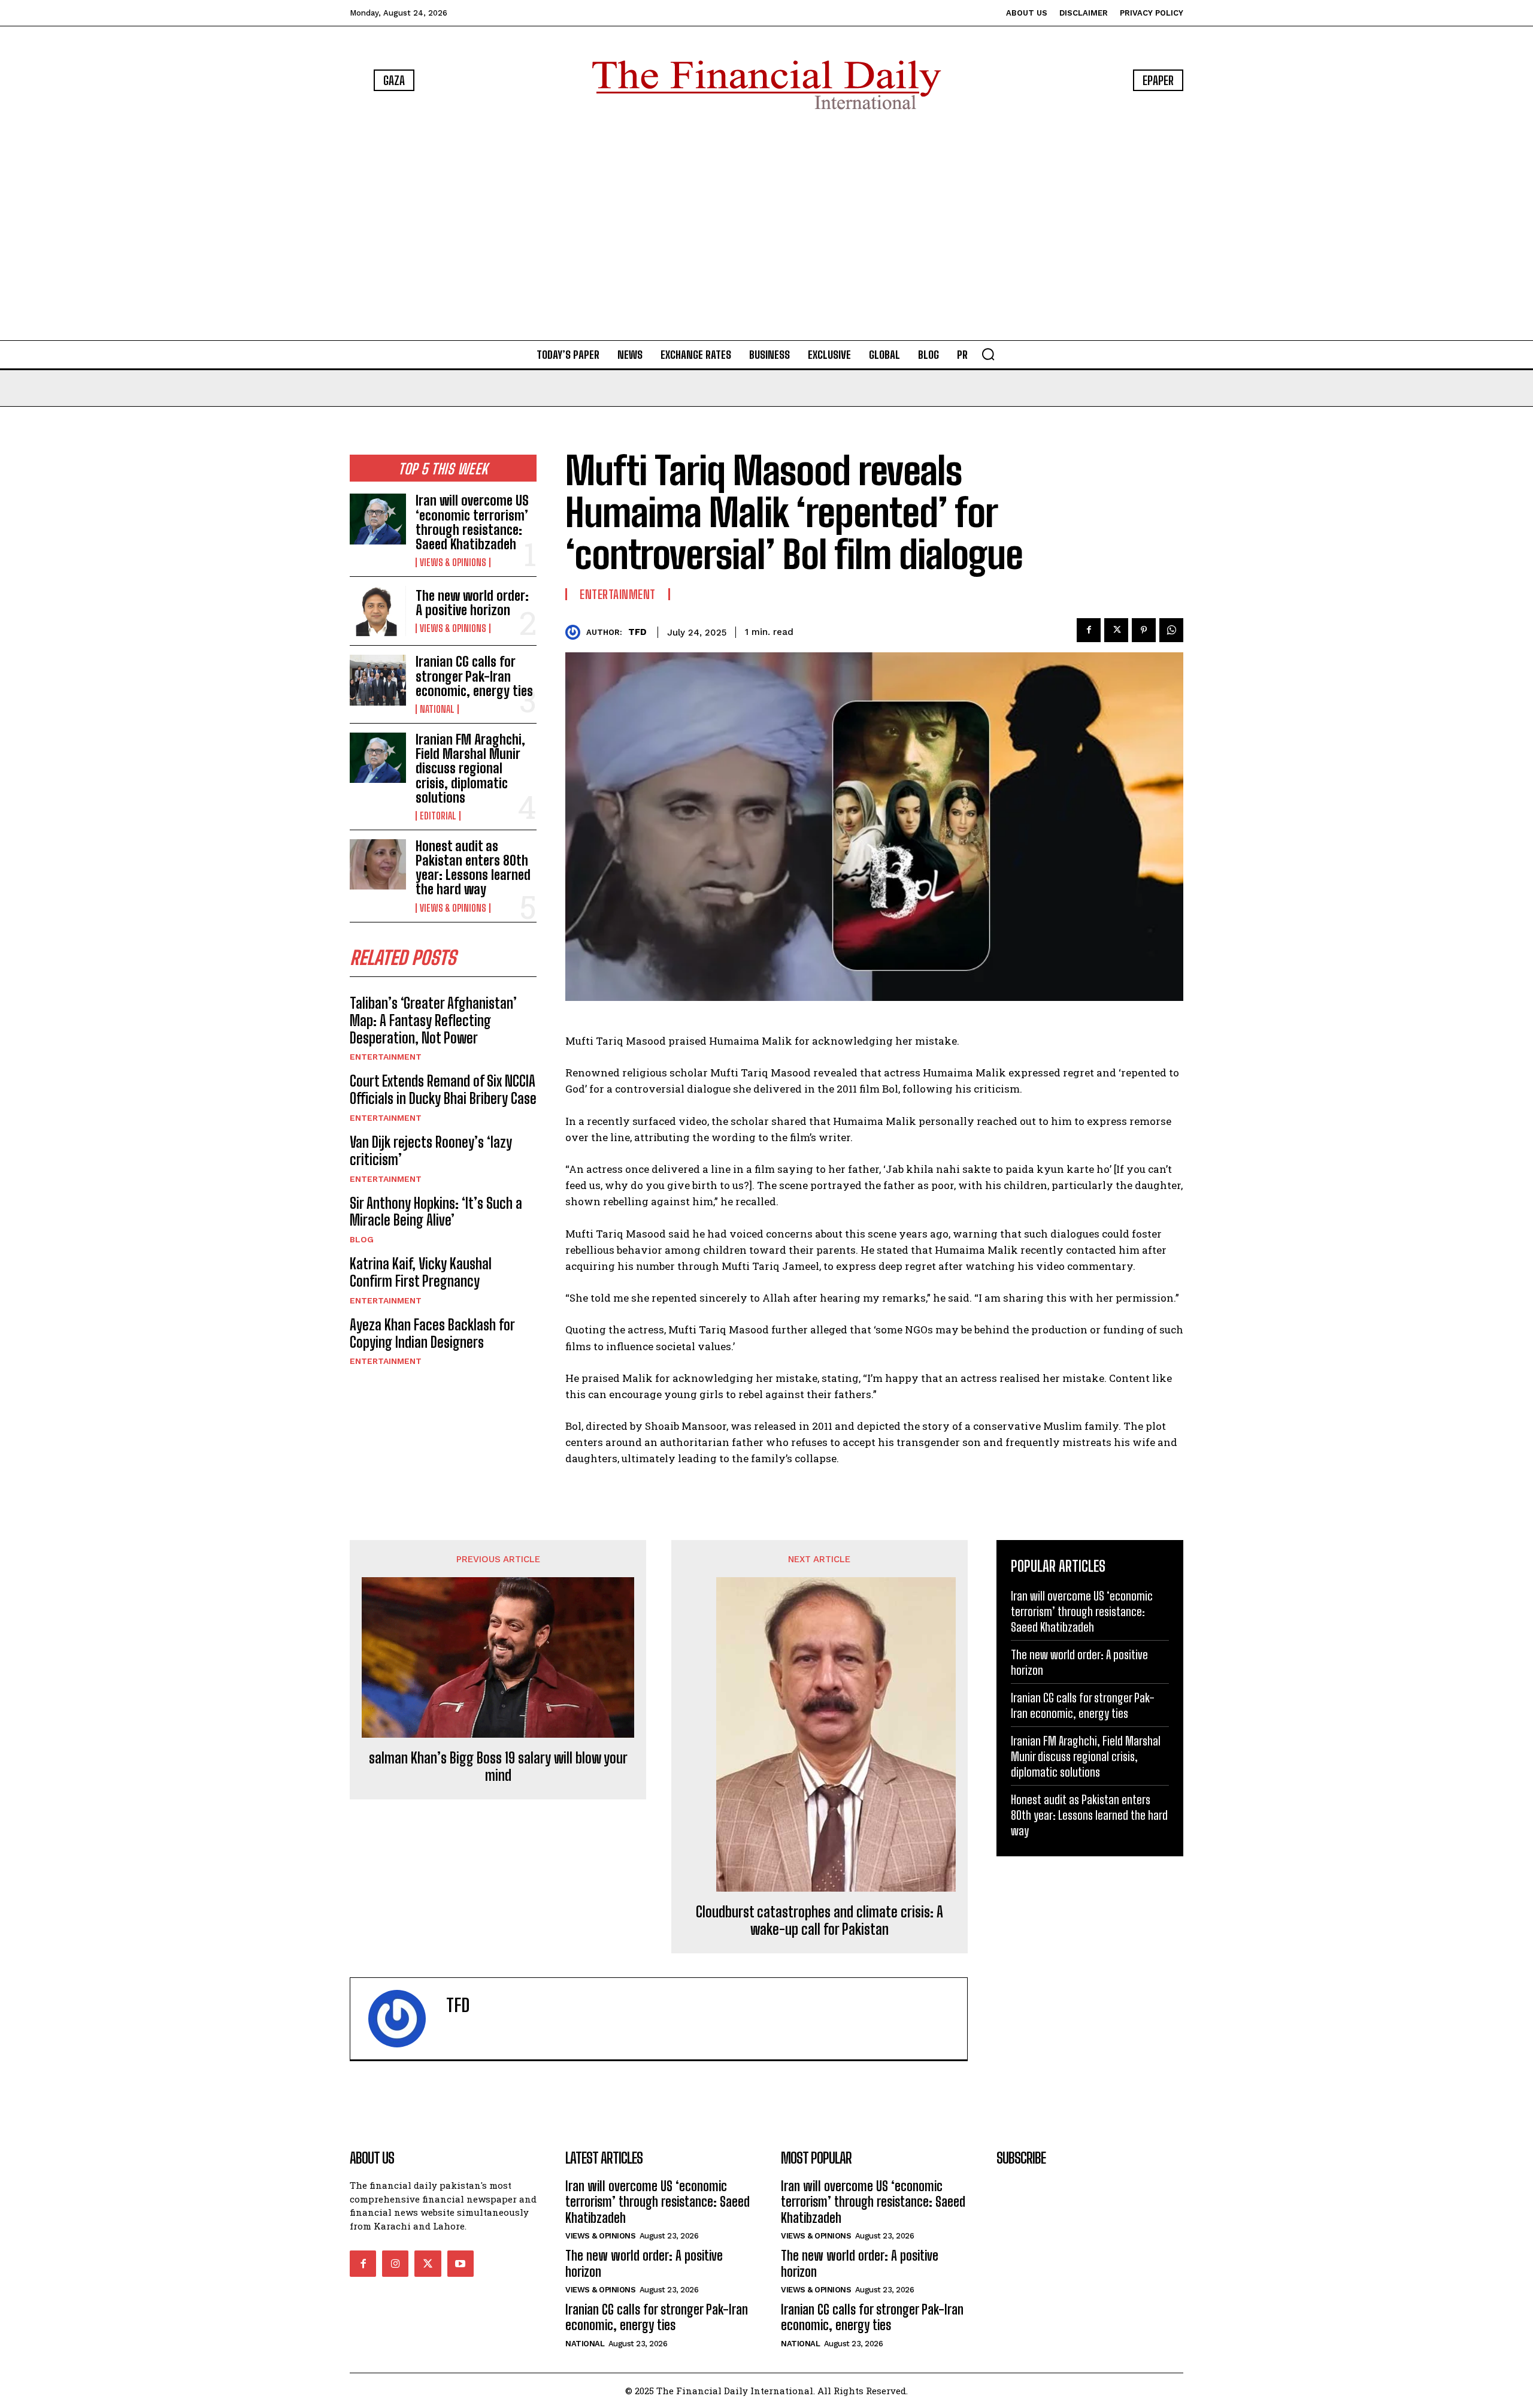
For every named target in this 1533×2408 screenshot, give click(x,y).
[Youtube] (460, 2264)
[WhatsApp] (1171, 630)
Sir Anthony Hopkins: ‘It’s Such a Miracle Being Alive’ (436, 1212)
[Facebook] (1089, 630)
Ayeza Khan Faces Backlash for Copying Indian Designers (432, 1333)
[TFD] (576, 632)
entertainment (386, 1057)
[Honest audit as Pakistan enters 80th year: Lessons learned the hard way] (378, 864)
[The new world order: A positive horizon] (378, 611)
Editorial (438, 816)
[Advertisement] (766, 228)
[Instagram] (395, 2264)
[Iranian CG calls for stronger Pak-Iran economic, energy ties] (378, 680)
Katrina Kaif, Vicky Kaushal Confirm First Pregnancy (421, 1272)
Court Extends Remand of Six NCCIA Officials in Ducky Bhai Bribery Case (443, 1090)
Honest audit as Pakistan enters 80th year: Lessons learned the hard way (473, 868)
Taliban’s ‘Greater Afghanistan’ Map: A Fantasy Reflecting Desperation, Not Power (433, 1020)
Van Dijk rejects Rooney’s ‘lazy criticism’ (431, 1151)
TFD (637, 632)
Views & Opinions (453, 562)
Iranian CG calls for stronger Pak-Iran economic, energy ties (474, 676)
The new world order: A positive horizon (472, 603)
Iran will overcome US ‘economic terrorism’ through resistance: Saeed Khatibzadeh (472, 522)
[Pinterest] (1144, 630)
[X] (1116, 630)
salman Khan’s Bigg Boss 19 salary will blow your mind (498, 1767)
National (437, 709)
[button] (988, 354)
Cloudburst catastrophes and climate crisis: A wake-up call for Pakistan (819, 1921)
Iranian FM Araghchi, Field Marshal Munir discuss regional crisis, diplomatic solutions (470, 769)
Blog (362, 1239)
